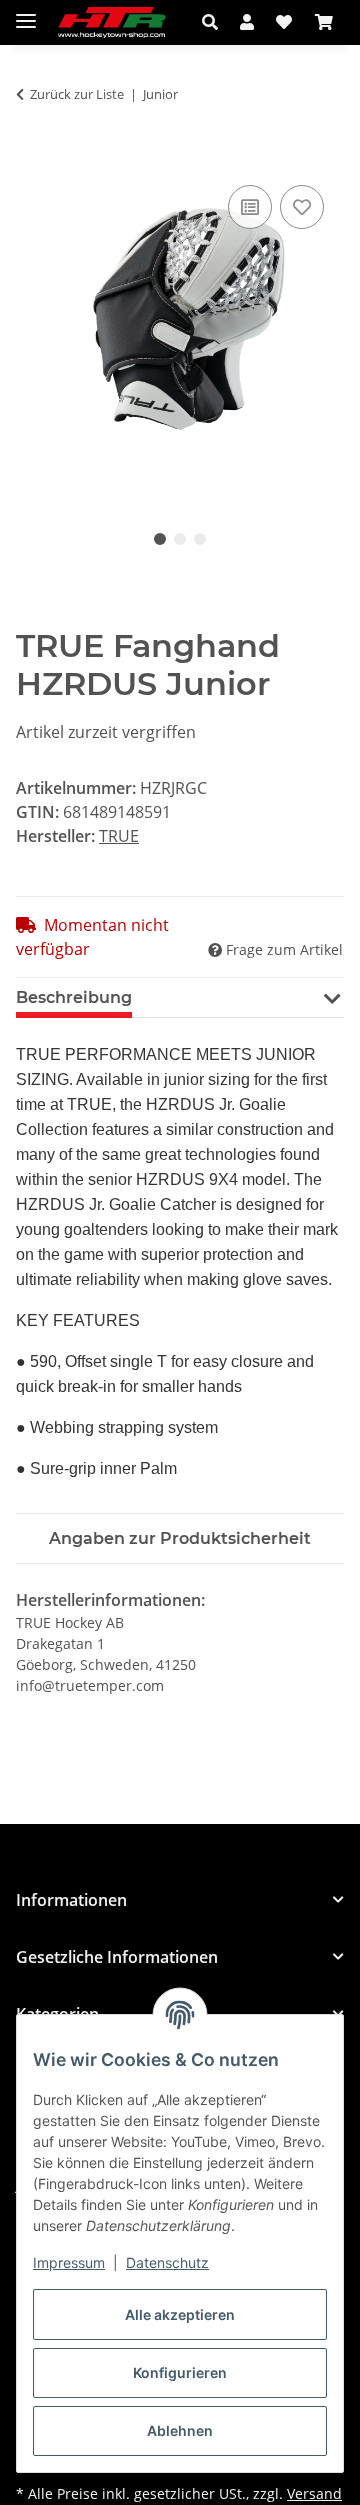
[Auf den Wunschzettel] (302, 207)
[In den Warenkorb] (32, 158)
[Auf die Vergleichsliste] (250, 207)
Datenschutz (167, 2262)
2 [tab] (180, 539)
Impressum (69, 2262)
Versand (314, 2493)
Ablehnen (180, 2430)
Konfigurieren (180, 2372)
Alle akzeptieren (180, 2314)
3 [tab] (200, 539)
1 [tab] (160, 539)
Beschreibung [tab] (74, 997)
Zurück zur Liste (77, 94)
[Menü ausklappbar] (26, 12)
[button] (215, 22)
